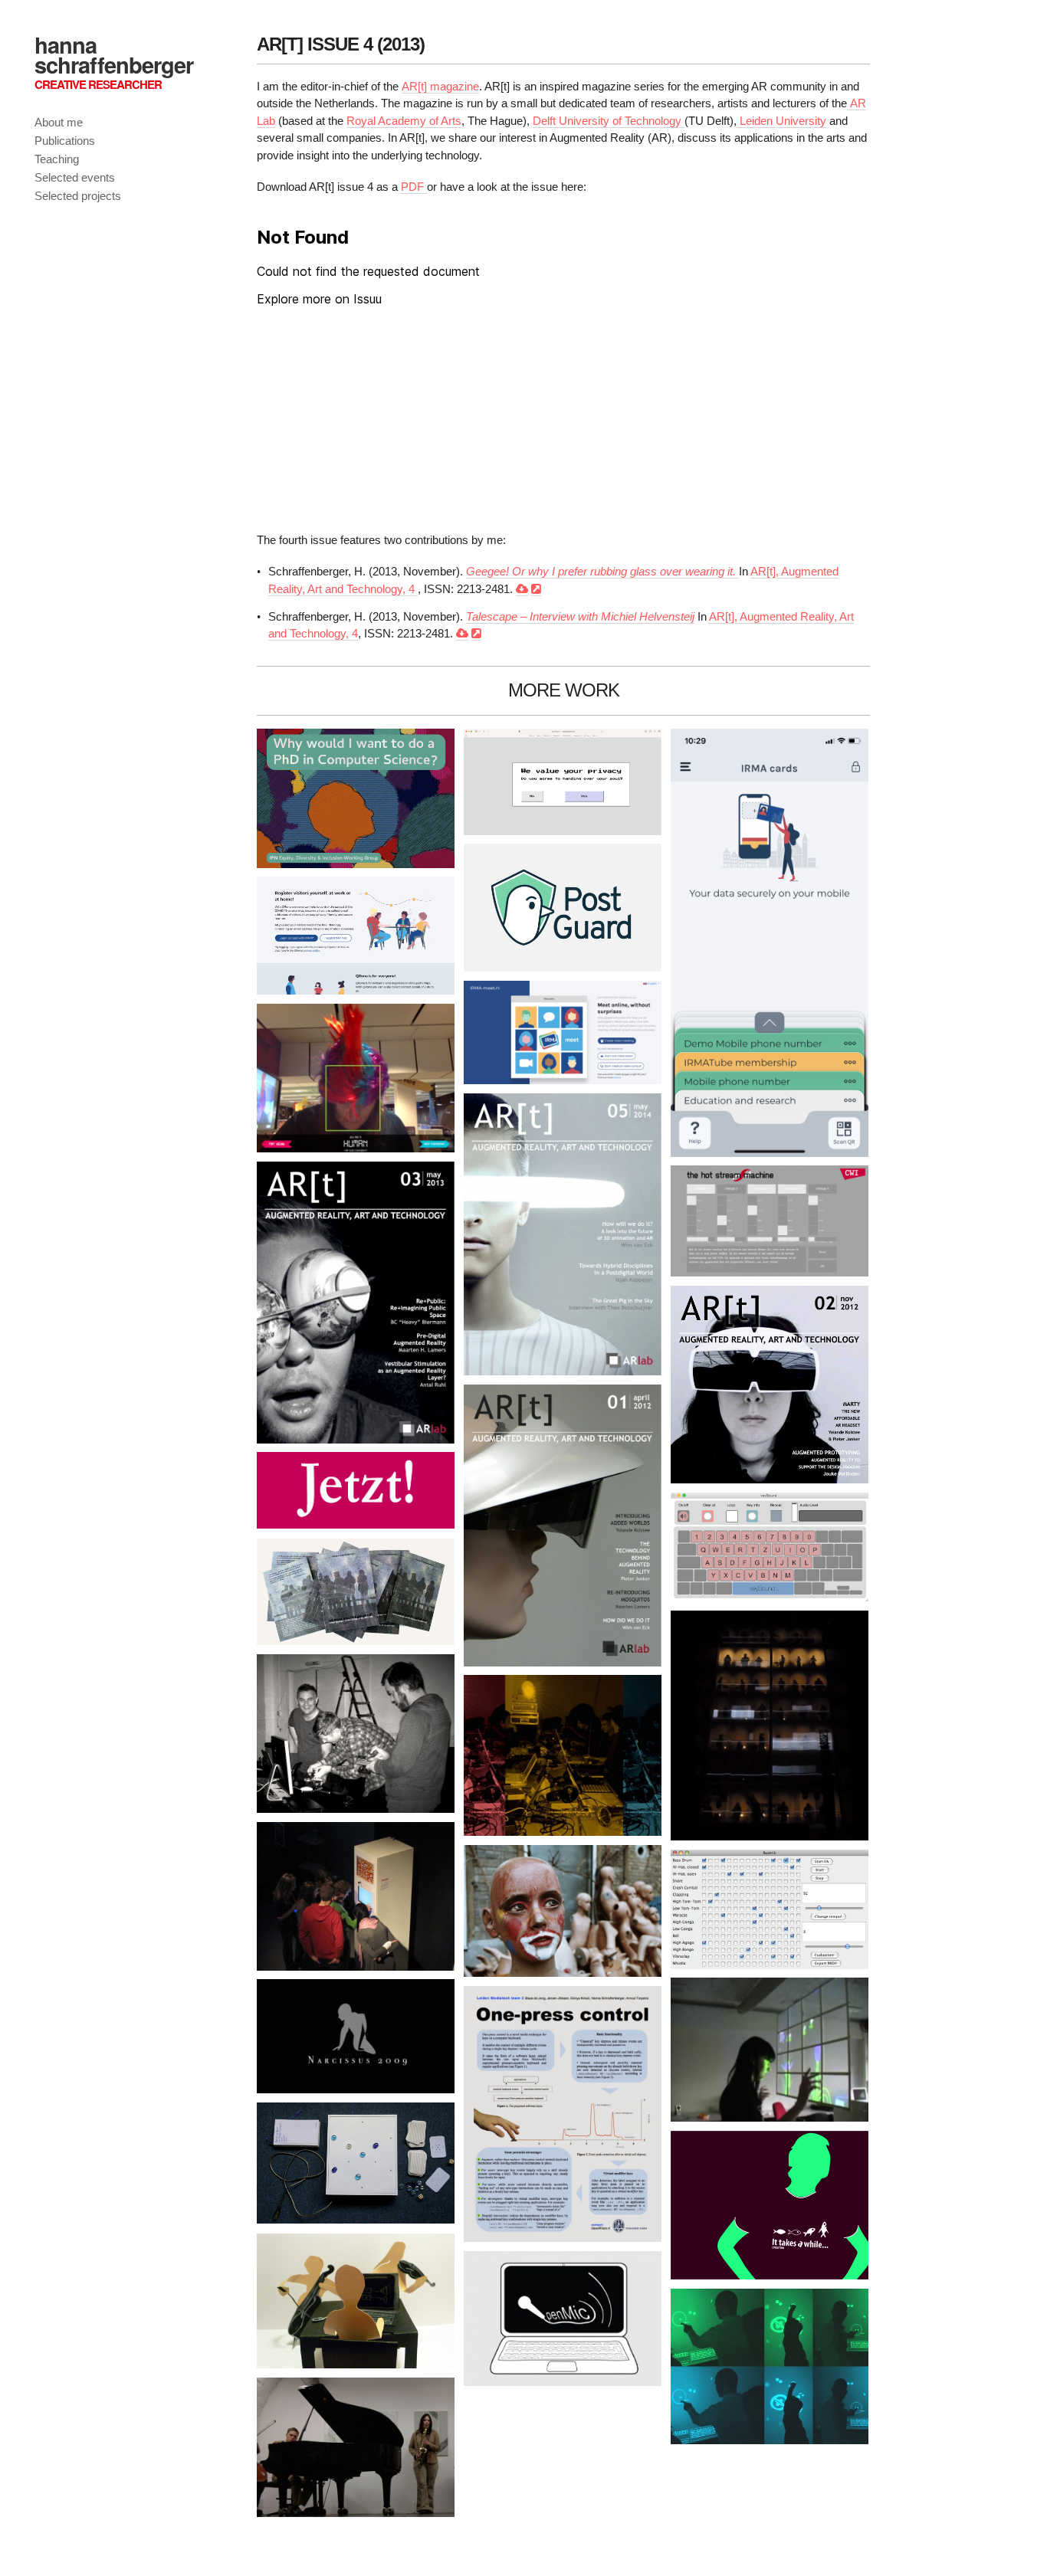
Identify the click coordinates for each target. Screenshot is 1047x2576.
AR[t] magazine (440, 86)
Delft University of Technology (609, 121)
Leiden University (781, 121)
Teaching (57, 159)
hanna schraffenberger (114, 54)
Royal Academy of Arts (404, 121)
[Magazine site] (536, 589)
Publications (65, 141)
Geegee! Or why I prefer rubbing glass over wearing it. (602, 571)
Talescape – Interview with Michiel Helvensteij (580, 616)
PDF (414, 187)
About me (59, 122)
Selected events (75, 177)
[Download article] (522, 589)
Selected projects (78, 196)
